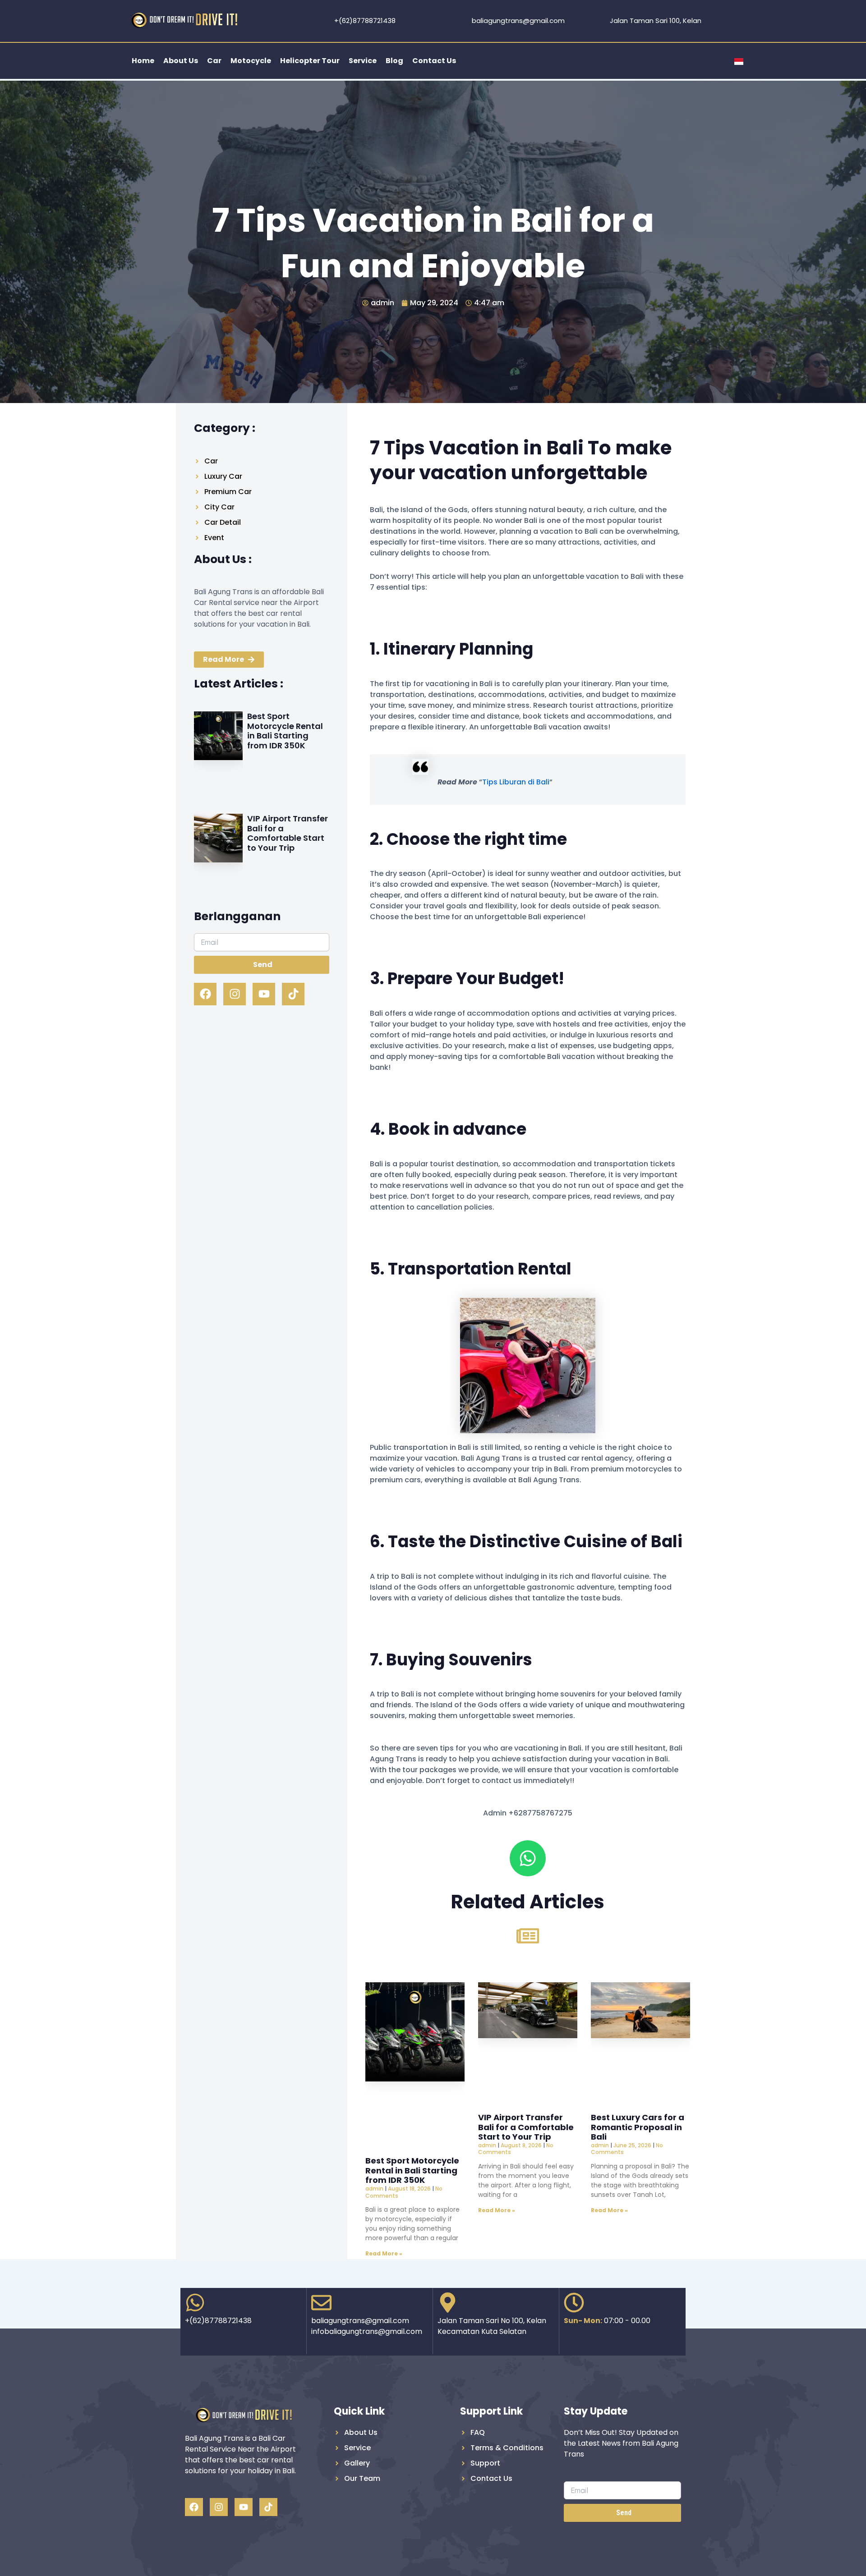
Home (143, 61)
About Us (181, 61)
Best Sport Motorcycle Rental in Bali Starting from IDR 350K (285, 731)
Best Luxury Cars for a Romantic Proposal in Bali (638, 2127)
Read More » (384, 2253)
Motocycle (251, 61)
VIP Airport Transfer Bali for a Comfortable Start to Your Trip (288, 833)
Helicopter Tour (310, 61)
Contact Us (434, 61)
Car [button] (214, 61)
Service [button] (363, 61)
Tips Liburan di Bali (516, 782)
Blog (394, 61)
